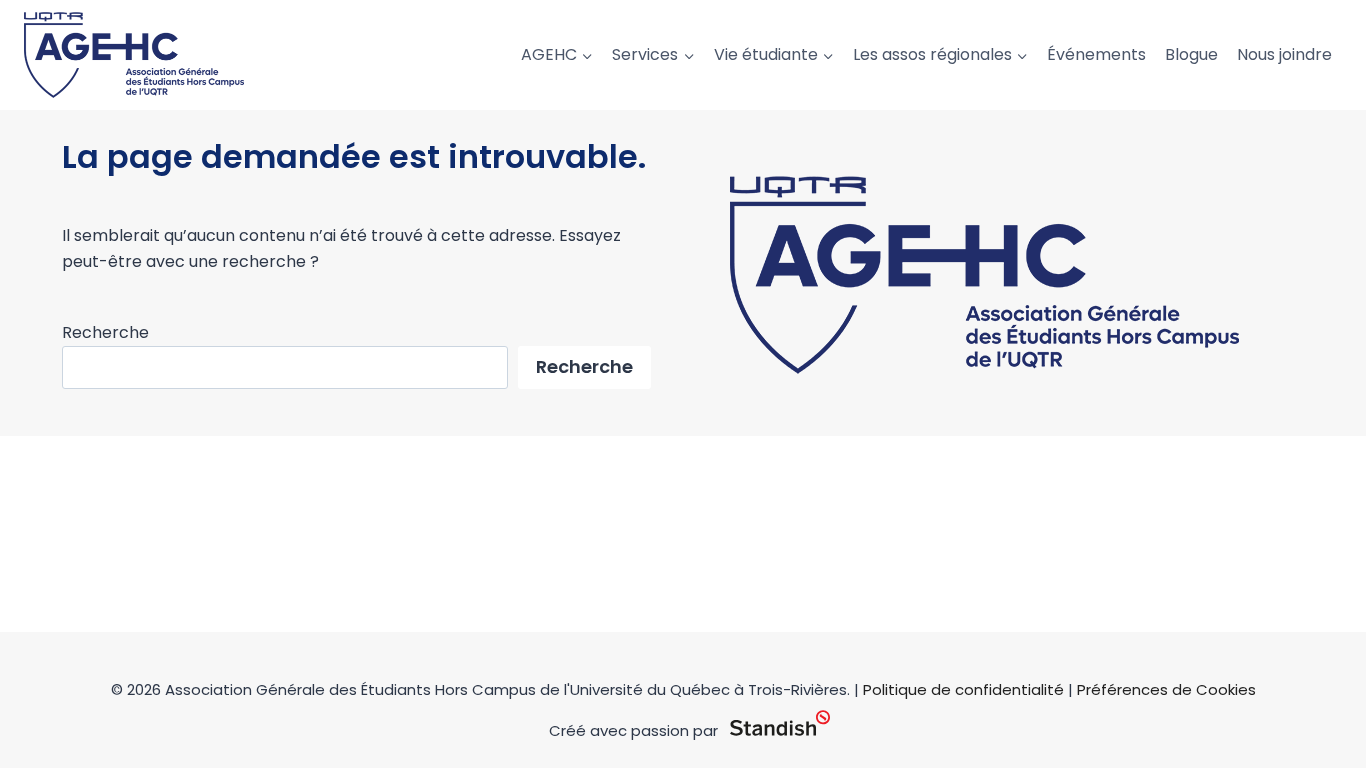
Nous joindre (1284, 54)
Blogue (1191, 54)
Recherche (105, 332)
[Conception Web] (780, 724)
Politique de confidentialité (963, 689)
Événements (1096, 54)
